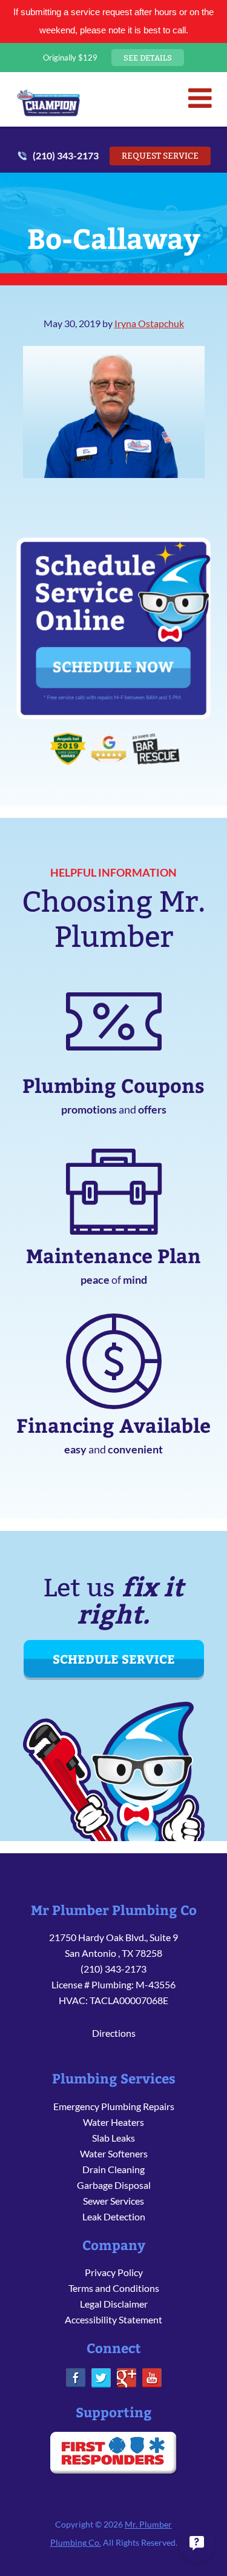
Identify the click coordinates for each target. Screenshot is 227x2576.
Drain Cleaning (113, 2169)
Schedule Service (114, 1658)
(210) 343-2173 (66, 155)
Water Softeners (114, 2153)
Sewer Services (113, 2201)
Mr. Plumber (48, 102)
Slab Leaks (113, 2138)
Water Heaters (113, 2122)
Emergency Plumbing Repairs (114, 2106)
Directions (114, 2033)
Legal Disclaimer (114, 2304)
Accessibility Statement (113, 2319)
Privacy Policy (114, 2272)
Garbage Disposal (114, 2185)
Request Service (160, 156)
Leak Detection (114, 2216)
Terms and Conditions (114, 2288)
